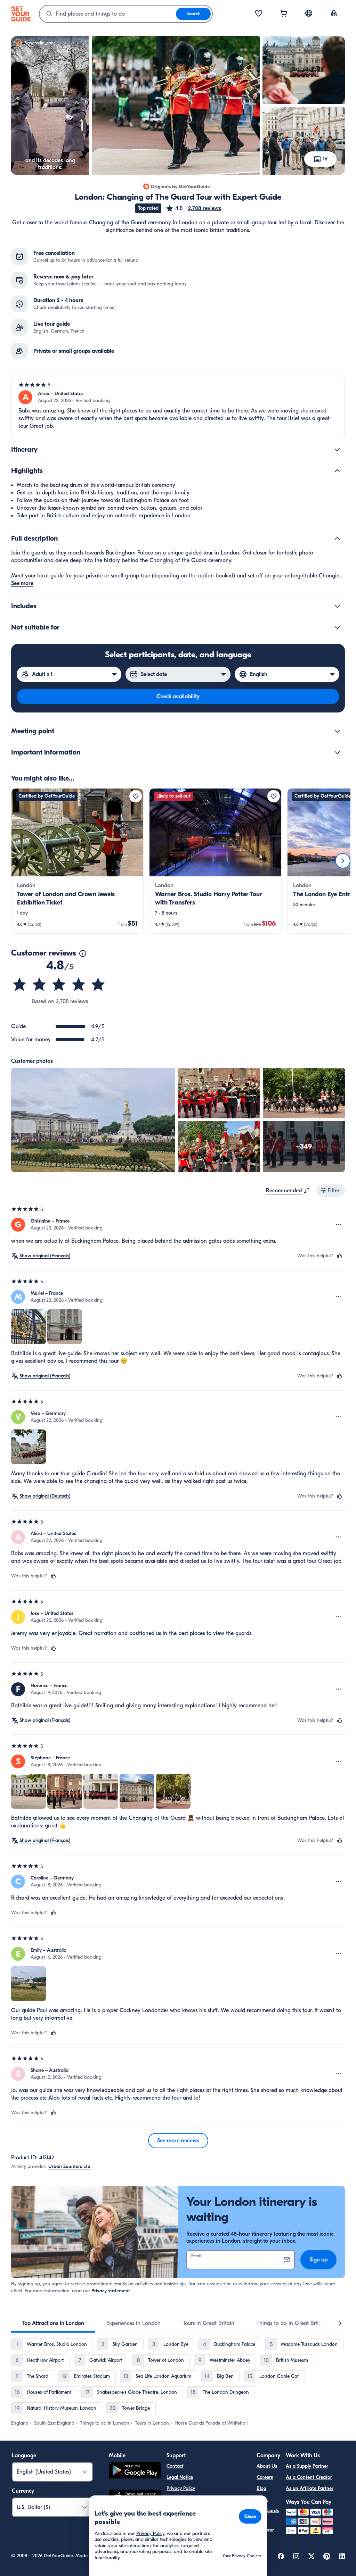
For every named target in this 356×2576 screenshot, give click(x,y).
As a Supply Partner (307, 2466)
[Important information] (337, 752)
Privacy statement (111, 2291)
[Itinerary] (337, 450)
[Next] (343, 861)
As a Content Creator (309, 2477)
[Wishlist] (259, 14)
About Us (267, 2466)
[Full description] (337, 539)
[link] (77, 861)
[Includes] (337, 606)
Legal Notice (180, 2477)
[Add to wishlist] (136, 796)
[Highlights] (337, 471)
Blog (261, 2488)
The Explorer (265, 2526)
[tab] (53, 2323)
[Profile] (334, 14)
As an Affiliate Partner (310, 2488)
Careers (265, 2477)
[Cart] (284, 14)
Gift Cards (268, 2511)
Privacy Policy (181, 2488)
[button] (193, 208)
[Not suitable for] (337, 627)
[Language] (309, 13)
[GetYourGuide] (21, 14)
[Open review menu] (339, 1225)
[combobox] (108, 14)
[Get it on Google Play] (135, 2471)
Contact (175, 2466)
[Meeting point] (337, 731)
